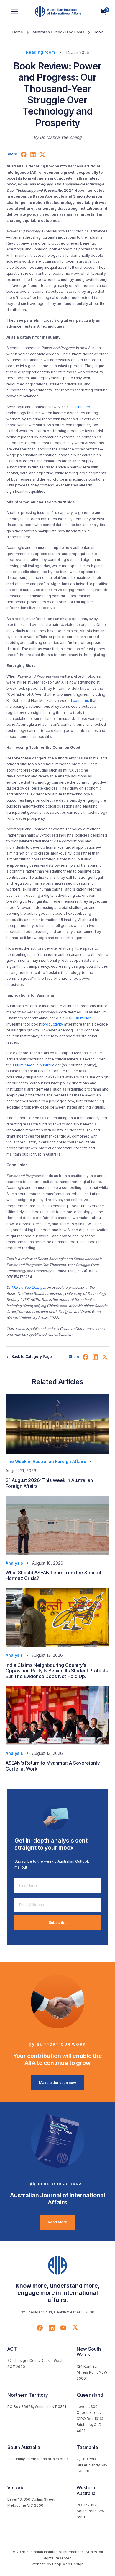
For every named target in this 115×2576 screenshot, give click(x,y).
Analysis (14, 1563)
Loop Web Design (68, 2564)
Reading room (40, 52)
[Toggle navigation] (14, 12)
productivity (53, 1024)
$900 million (81, 1018)
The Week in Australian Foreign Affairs (46, 1461)
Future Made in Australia (34, 1065)
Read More (57, 2222)
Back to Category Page (31, 1357)
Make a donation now (57, 2083)
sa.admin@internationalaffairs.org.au (39, 2459)
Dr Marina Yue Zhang (24, 1287)
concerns (81, 700)
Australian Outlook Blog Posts (58, 32)
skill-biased (80, 407)
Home (18, 32)
